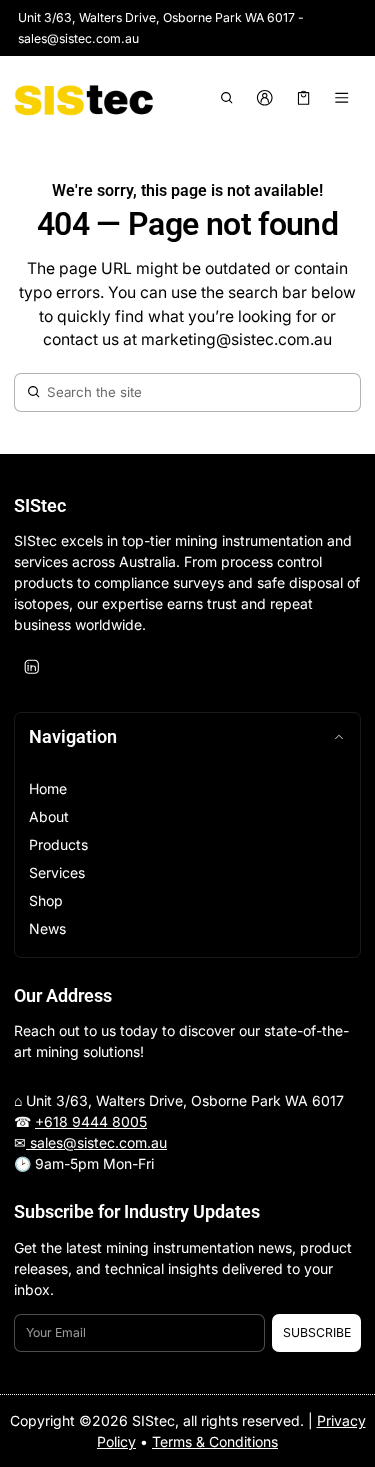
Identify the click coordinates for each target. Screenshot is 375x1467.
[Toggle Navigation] (342, 98)
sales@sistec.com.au (96, 1142)
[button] (226, 98)
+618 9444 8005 (91, 1121)
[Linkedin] (31, 666)
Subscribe (317, 1332)
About (49, 816)
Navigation (73, 737)
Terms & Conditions (215, 1441)
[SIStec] (84, 98)
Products (58, 844)
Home (48, 788)
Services (57, 872)
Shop (46, 900)
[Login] (265, 98)
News (47, 928)
